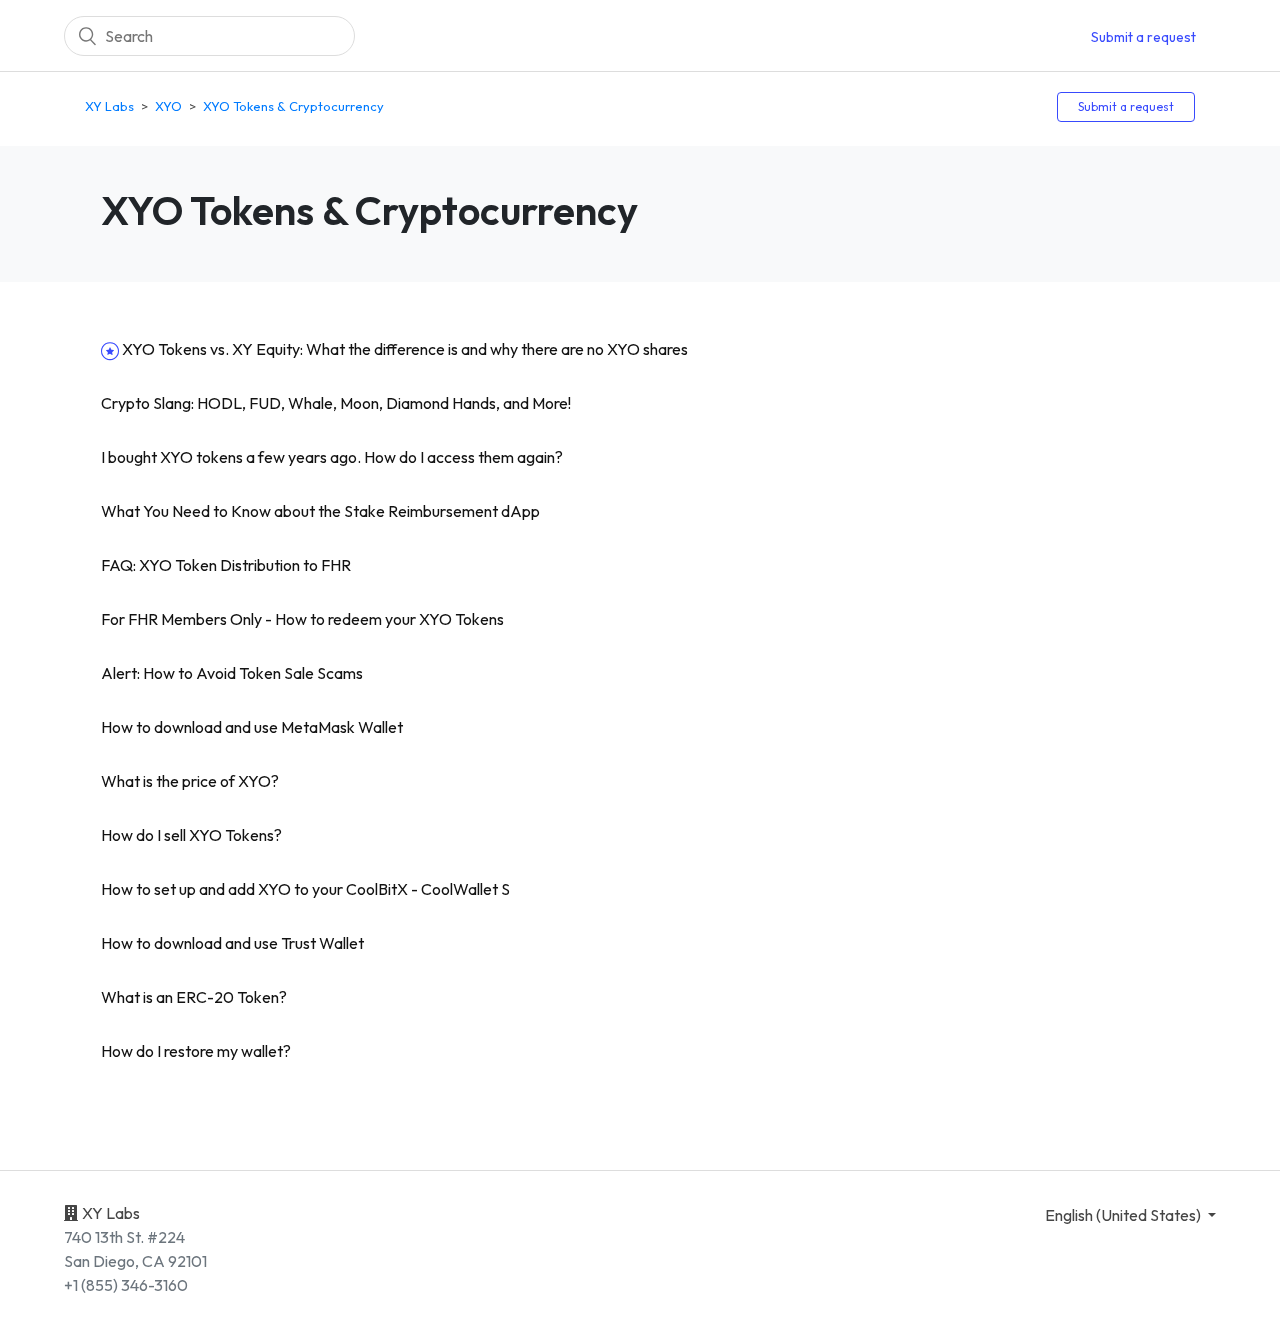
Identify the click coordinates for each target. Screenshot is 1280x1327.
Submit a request (1143, 37)
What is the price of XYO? (190, 781)
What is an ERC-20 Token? (194, 997)
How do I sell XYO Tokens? (191, 835)
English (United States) (1124, 1215)
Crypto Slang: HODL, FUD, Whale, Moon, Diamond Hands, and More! (336, 403)
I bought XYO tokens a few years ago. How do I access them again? (332, 457)
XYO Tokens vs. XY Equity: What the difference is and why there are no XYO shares (405, 349)
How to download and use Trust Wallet (232, 943)
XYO (168, 106)
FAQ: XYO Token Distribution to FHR (226, 565)
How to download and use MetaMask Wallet (252, 727)
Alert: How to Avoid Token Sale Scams (232, 673)
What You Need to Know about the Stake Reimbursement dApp (320, 511)
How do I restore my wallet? (196, 1051)
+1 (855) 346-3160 (126, 1285)
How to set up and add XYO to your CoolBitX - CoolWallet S (305, 889)
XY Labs (109, 106)
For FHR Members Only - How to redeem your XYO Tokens (302, 619)
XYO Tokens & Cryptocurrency (293, 106)
